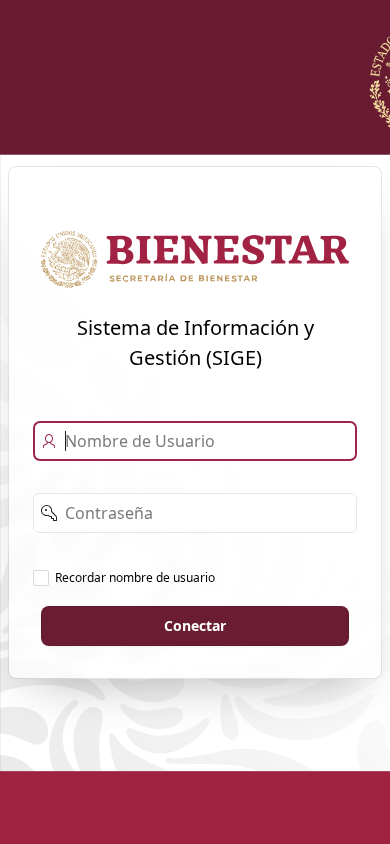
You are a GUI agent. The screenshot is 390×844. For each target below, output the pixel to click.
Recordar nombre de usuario (135, 577)
